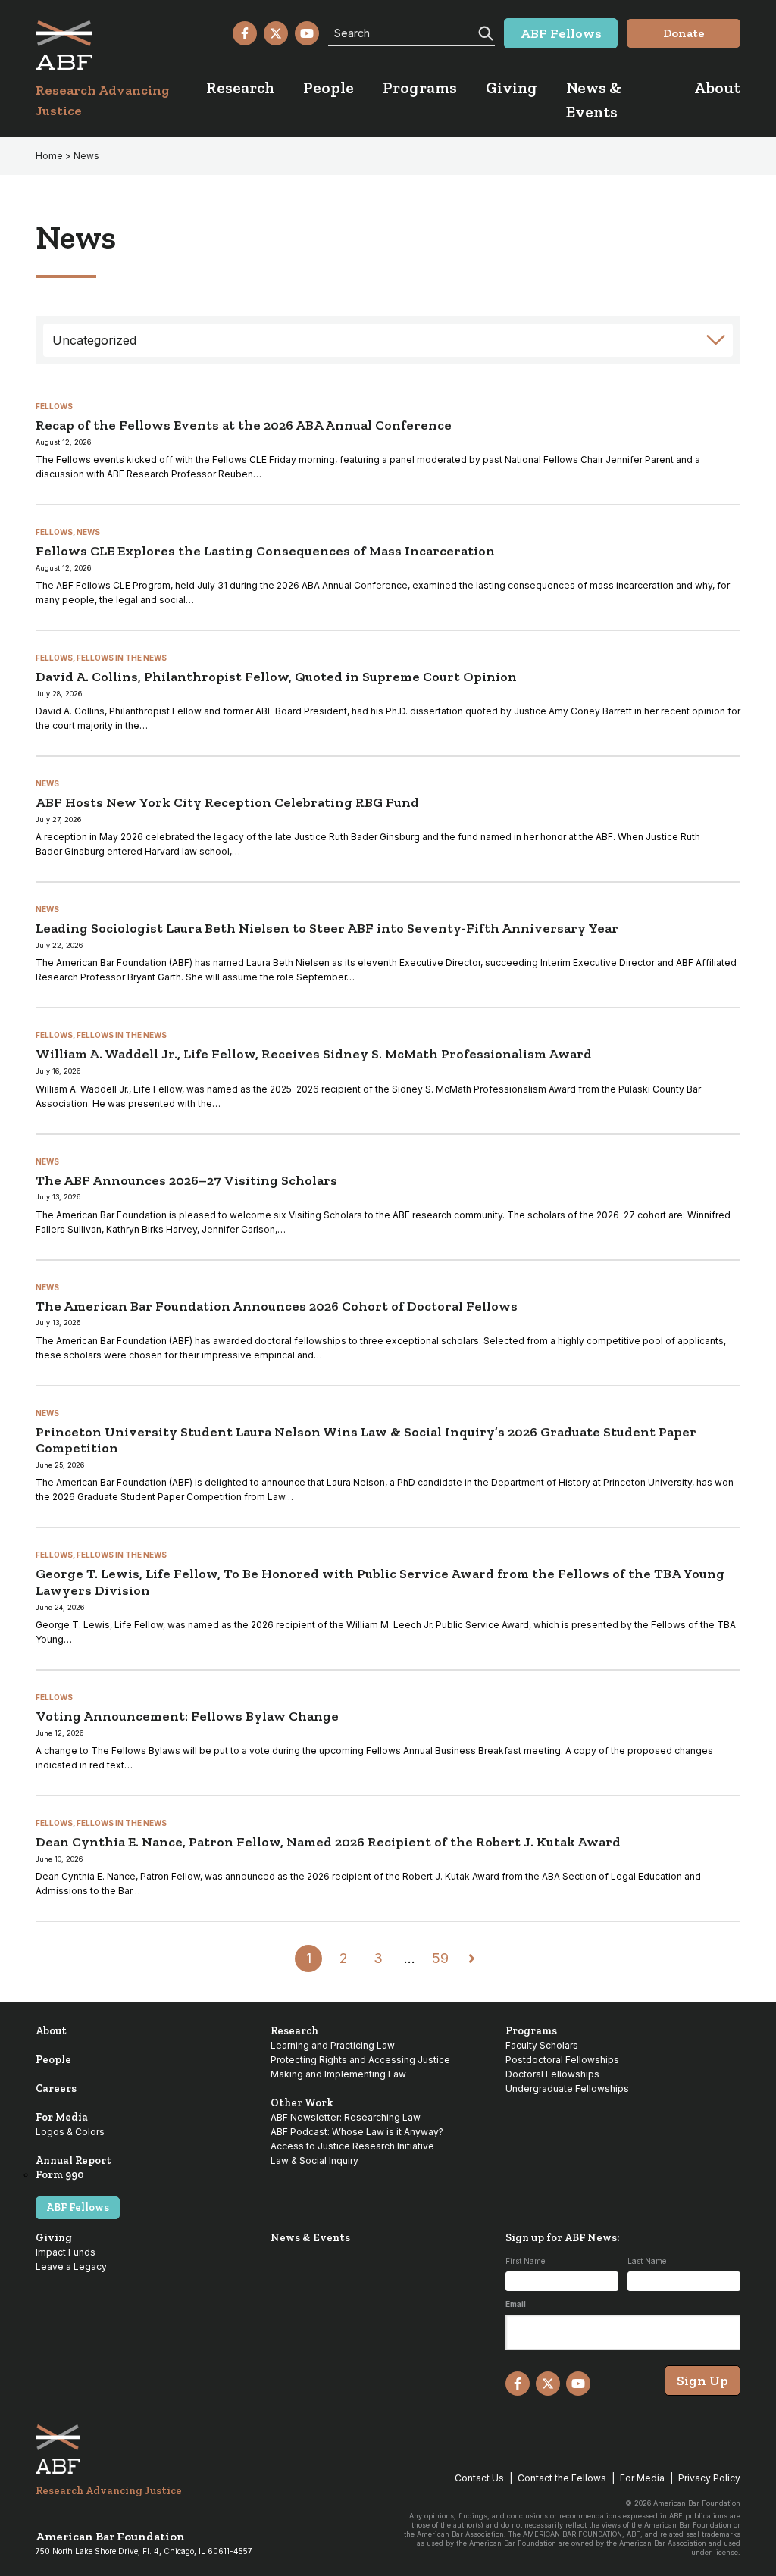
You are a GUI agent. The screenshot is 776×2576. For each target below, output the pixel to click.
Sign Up (702, 2381)
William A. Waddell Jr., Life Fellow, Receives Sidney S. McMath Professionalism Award (314, 1054)
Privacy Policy (709, 2478)
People (53, 2060)
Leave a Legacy (71, 2267)
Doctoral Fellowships (552, 2074)
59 (440, 1958)
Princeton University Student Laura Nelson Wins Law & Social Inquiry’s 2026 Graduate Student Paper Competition (366, 1440)
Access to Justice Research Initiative (352, 2146)
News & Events (310, 2238)
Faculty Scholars (542, 2045)
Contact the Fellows (562, 2478)
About (51, 2031)
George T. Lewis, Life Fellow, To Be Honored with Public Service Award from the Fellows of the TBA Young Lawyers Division (380, 1582)
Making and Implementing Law (338, 2074)
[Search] (484, 32)
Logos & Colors (70, 2132)
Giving (54, 2238)
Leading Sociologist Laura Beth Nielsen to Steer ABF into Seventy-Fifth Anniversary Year (327, 928)
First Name (525, 2261)
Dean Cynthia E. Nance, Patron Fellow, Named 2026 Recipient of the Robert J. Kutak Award (328, 1842)
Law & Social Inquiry (314, 2160)
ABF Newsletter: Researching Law (346, 2117)
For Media (62, 2117)
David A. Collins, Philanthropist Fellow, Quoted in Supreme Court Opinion (276, 677)
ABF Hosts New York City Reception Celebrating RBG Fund (227, 802)
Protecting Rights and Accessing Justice (360, 2060)
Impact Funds (66, 2252)
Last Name (647, 2261)
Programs (531, 2031)
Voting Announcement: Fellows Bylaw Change (187, 1716)
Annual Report (74, 2160)
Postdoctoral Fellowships (562, 2060)
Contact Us (479, 2478)
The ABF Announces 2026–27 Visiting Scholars (186, 1180)
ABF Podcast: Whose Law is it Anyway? (357, 2132)
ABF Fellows (78, 2207)
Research (294, 2031)
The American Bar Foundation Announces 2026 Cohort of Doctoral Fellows (277, 1306)
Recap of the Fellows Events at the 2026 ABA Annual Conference (244, 425)
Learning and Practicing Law (333, 2045)
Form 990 (60, 2175)
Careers (56, 2088)
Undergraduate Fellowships (567, 2088)
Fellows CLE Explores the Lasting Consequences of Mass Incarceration (265, 551)
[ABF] (121, 45)
